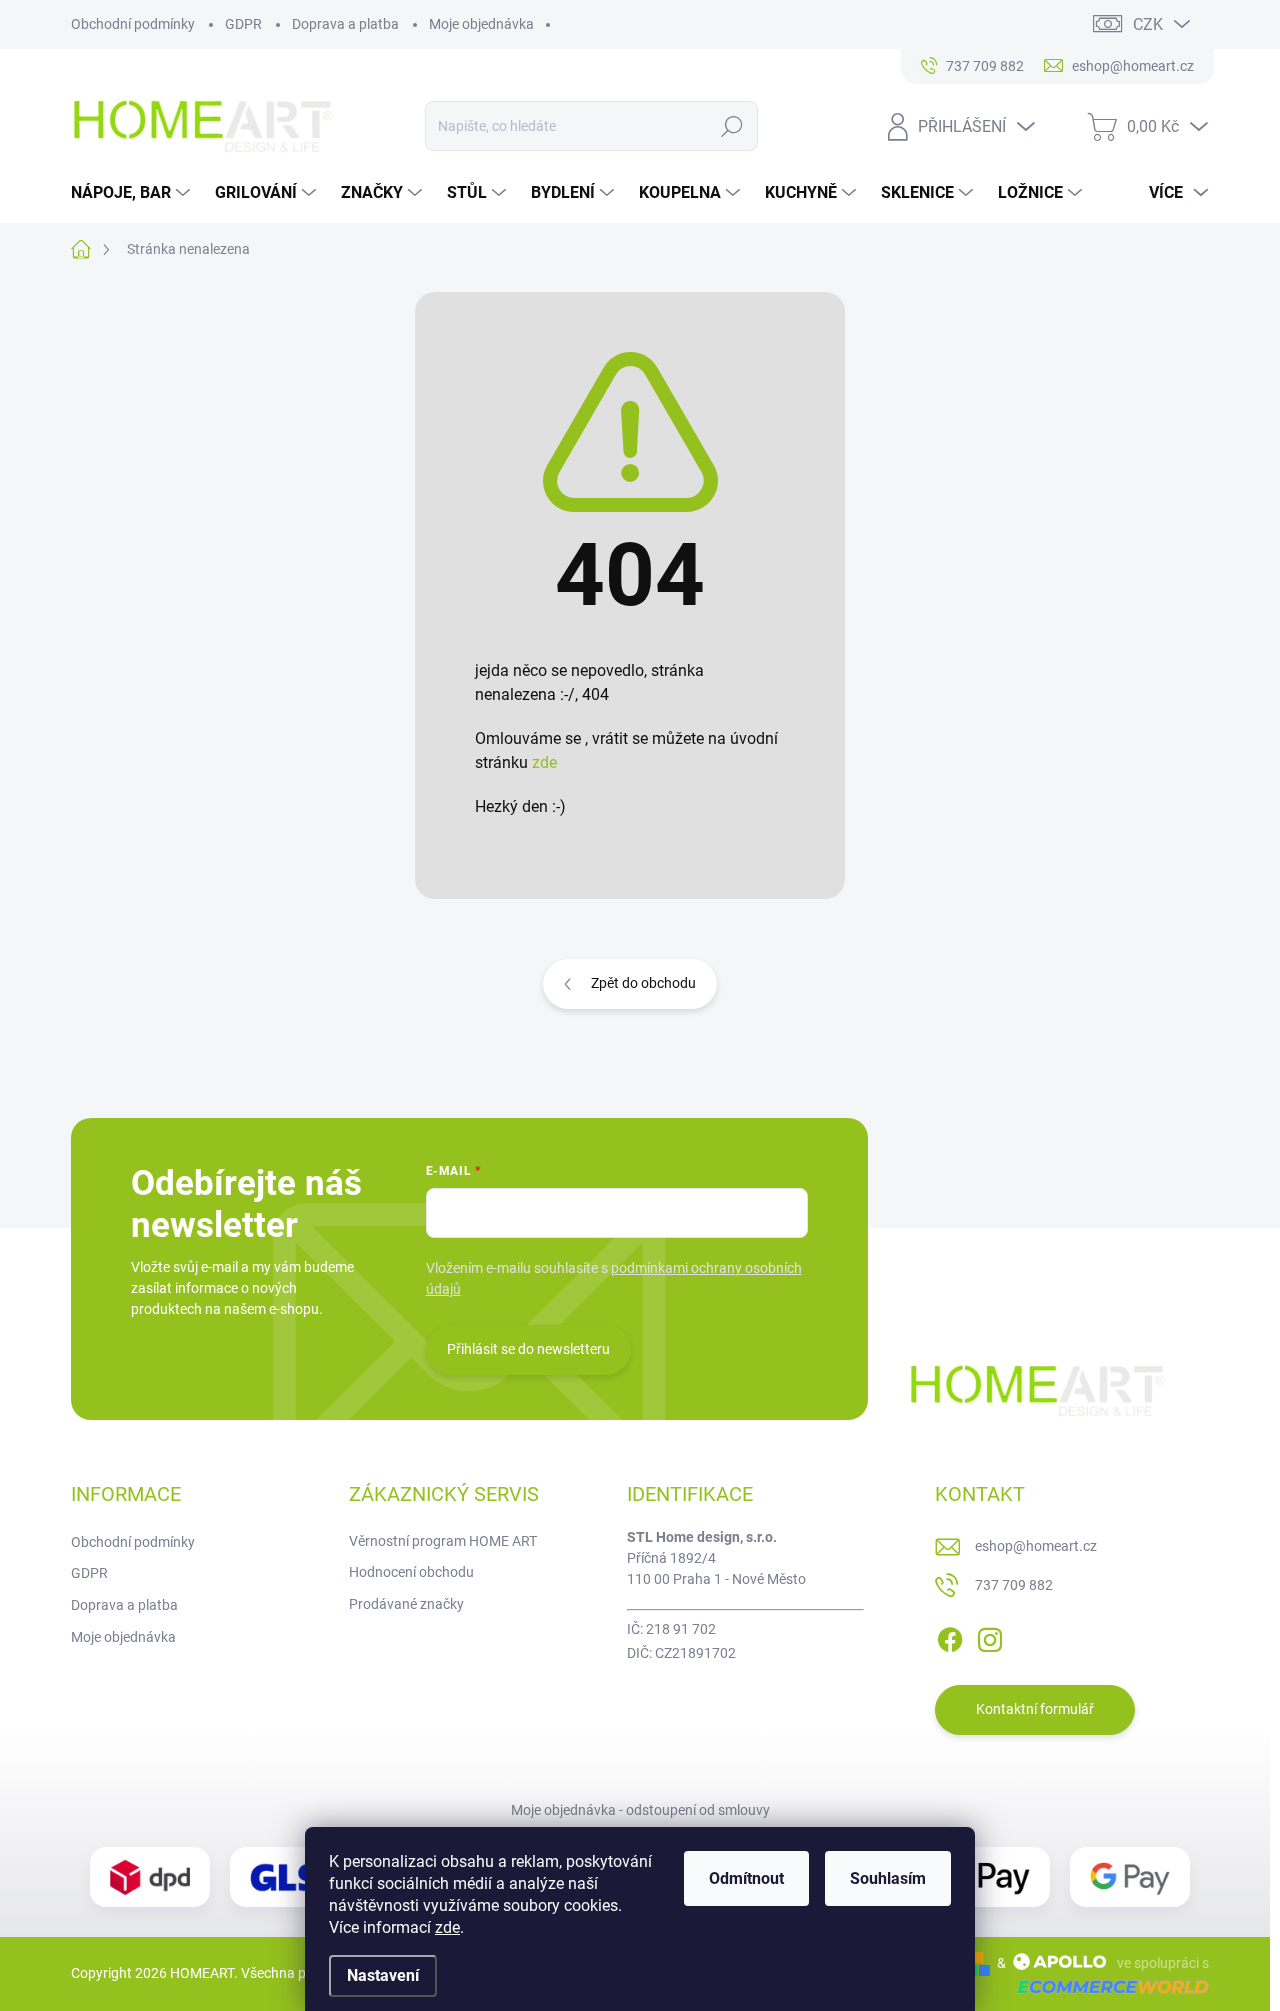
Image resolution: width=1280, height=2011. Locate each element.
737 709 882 (1014, 1585)
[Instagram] (990, 1636)
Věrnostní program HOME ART (443, 1541)
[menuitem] (133, 193)
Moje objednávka (481, 24)
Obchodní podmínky (133, 24)
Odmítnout (746, 1878)
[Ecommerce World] (1106, 1986)
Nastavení (383, 1975)
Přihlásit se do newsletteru (528, 1349)
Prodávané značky (406, 1604)
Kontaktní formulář (1035, 1709)
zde (447, 1927)
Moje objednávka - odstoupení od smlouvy (640, 1810)
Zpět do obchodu (643, 983)
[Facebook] (950, 1636)
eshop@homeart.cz (1036, 1546)
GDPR (243, 24)
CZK (1148, 24)
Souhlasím (888, 1878)
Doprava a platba (345, 24)
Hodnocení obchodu (411, 1572)
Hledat (732, 126)
